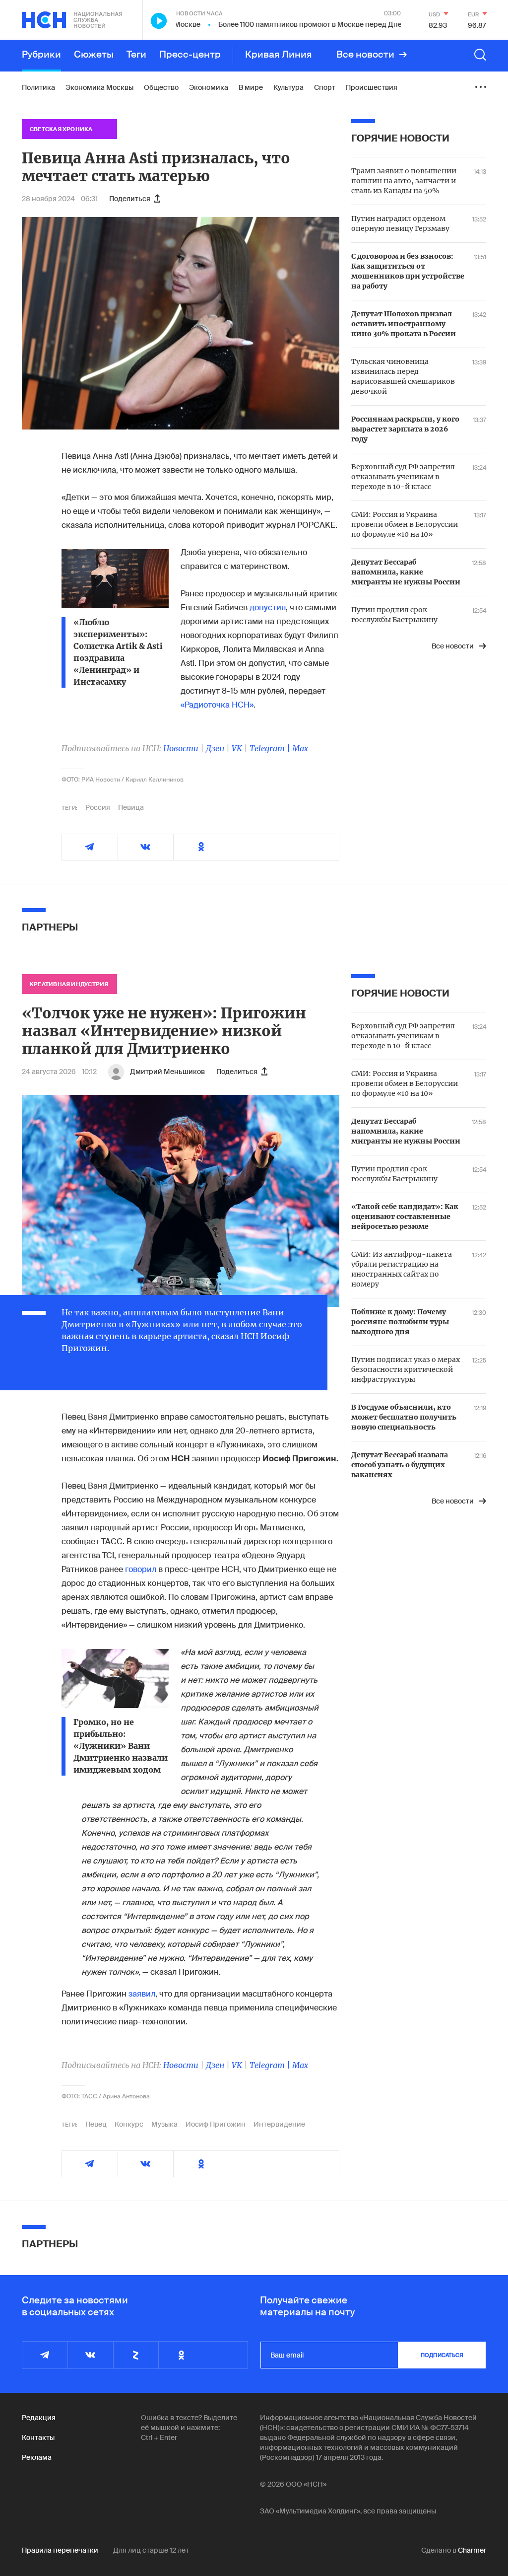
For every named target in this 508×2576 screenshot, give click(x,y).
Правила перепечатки (60, 2550)
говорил (141, 1569)
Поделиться (130, 199)
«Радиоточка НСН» (217, 705)
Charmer (472, 2550)
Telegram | (271, 748)
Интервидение (279, 2124)
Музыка (164, 2124)
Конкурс (129, 2124)
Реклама (37, 2457)
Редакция (39, 2418)
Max (300, 748)
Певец (96, 2124)
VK (237, 748)
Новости (181, 748)
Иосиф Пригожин (216, 2124)
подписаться (442, 2355)
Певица (131, 807)
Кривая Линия (279, 55)
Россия (98, 807)
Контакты (38, 2437)
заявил (142, 1994)
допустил (268, 608)
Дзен (215, 748)
